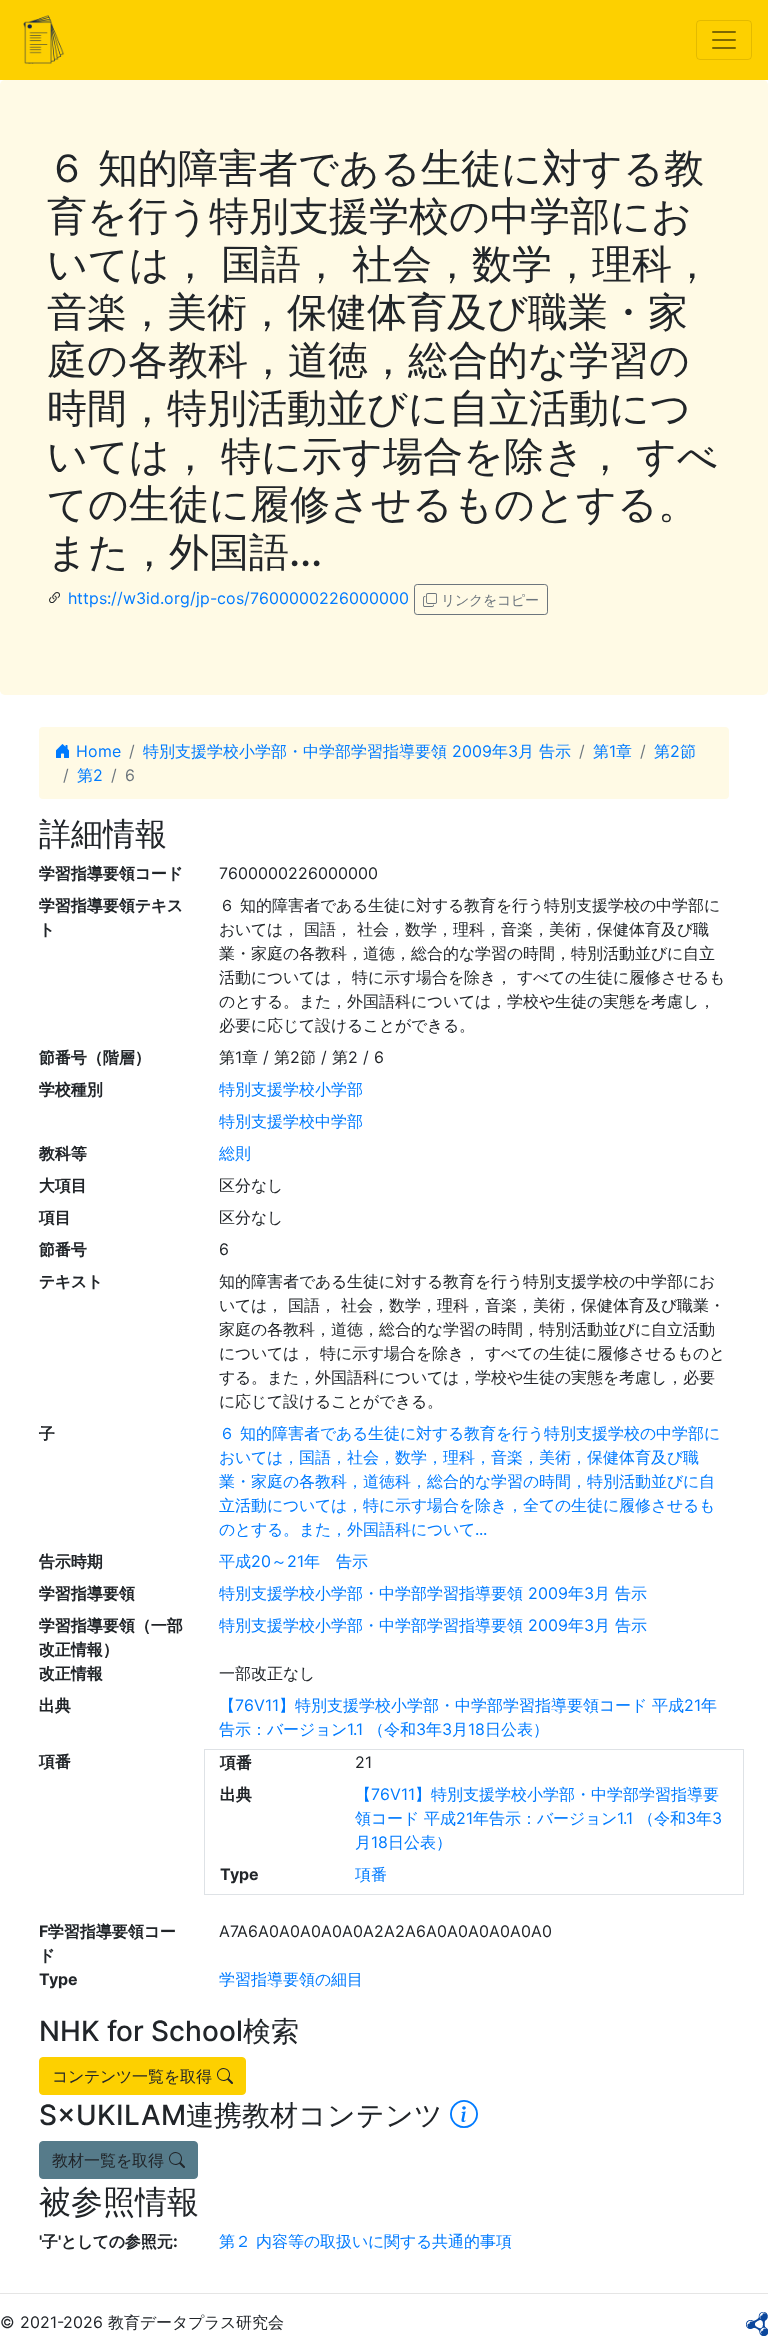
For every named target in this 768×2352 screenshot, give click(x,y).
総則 (235, 1153)
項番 (371, 1874)
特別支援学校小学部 (291, 1089)
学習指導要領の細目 (291, 1979)
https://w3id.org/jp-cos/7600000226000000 (238, 598)
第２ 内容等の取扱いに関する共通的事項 (365, 2241)
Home (96, 751)
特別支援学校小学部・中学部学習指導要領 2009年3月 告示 (357, 751)
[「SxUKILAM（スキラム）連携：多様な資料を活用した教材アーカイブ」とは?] (464, 2115)
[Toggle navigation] (724, 40)
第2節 (675, 751)
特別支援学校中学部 (291, 1121)
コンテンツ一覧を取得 (134, 2076)
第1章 (612, 751)
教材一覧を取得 (110, 2160)
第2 (90, 775)
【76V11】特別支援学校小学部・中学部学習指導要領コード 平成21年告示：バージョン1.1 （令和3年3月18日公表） (538, 1818)
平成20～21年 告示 (293, 1561)
